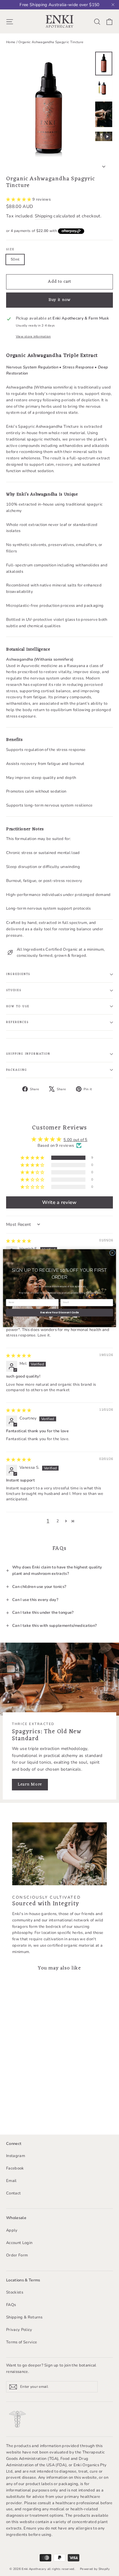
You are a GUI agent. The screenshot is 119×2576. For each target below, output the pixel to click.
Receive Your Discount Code (60, 1312)
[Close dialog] (112, 1253)
